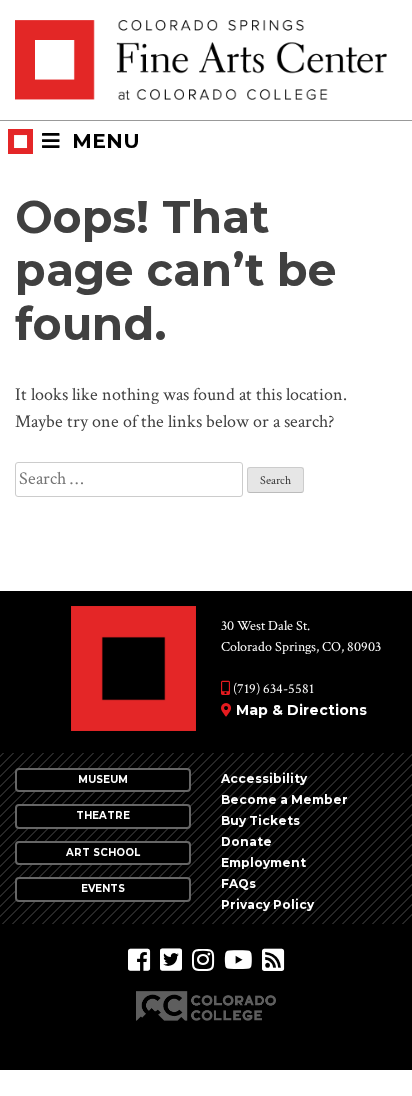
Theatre (103, 815)
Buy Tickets (260, 820)
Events (103, 888)
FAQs (238, 883)
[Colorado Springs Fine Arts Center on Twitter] (171, 960)
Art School (103, 852)
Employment (263, 862)
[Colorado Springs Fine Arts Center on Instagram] (203, 960)
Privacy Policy (267, 904)
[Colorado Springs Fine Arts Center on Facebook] (139, 960)
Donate (246, 841)
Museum (103, 779)
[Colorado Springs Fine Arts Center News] (273, 960)
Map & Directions (301, 710)
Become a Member (284, 799)
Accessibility (264, 778)
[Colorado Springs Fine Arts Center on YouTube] (238, 960)
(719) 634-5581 (272, 689)
